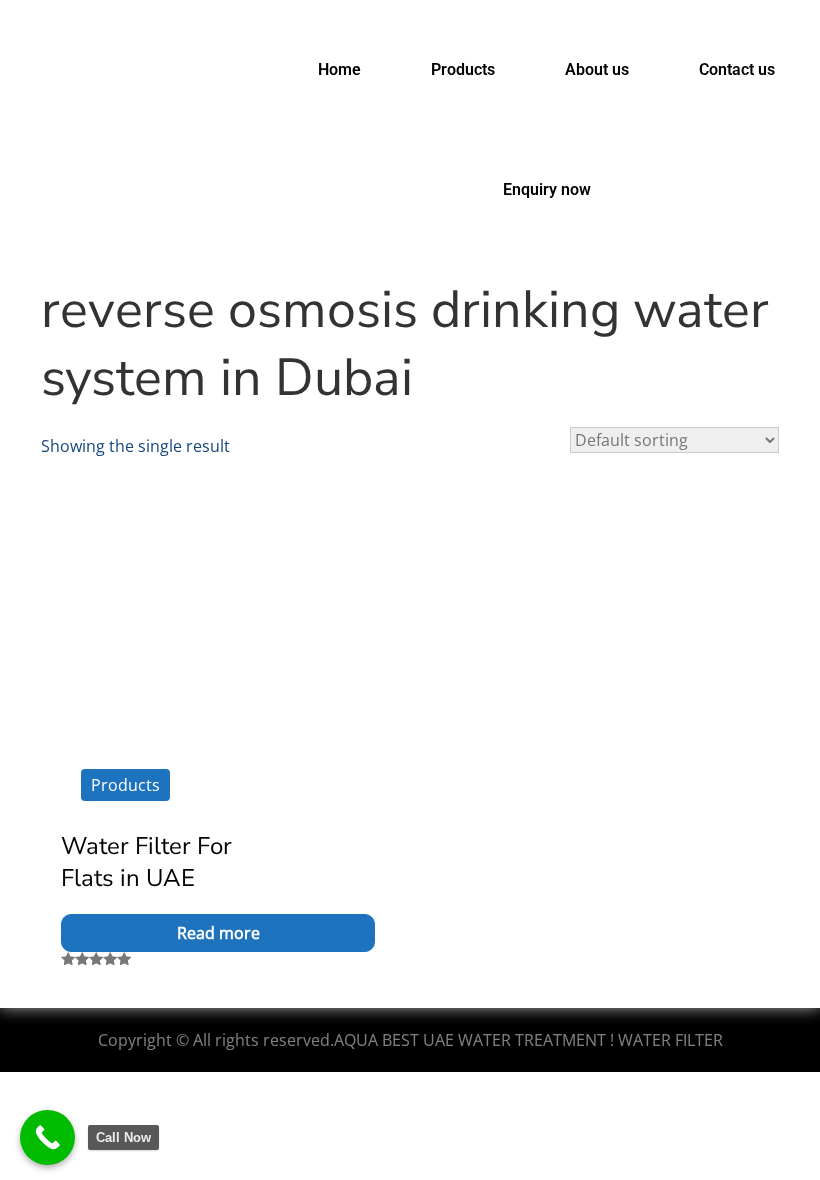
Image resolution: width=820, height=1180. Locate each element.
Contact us (737, 69)
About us (597, 69)
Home (339, 69)
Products (463, 69)
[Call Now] (47, 1137)
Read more (218, 933)
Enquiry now (547, 189)
